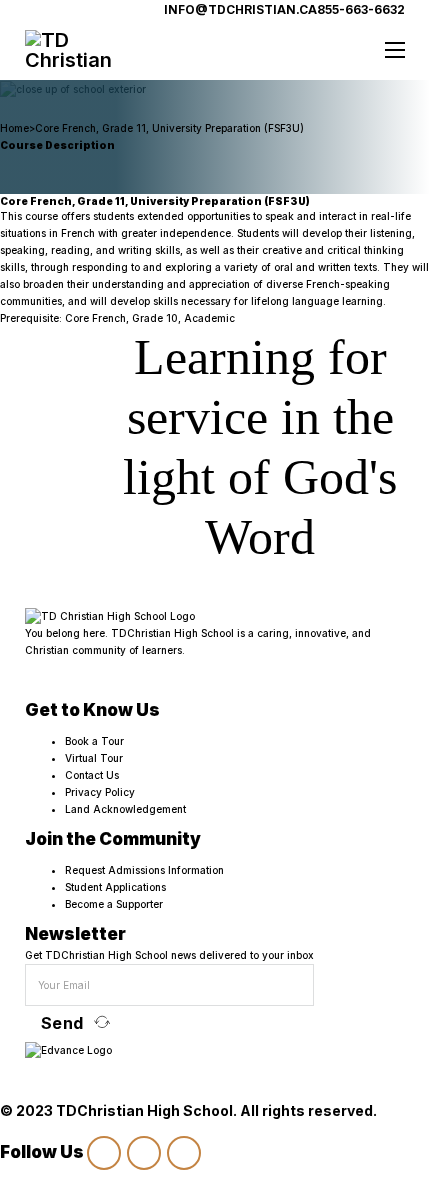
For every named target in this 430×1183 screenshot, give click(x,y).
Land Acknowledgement (125, 809)
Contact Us (92, 775)
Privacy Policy (100, 792)
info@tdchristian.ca (240, 9)
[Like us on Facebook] (144, 1153)
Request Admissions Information (144, 870)
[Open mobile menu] (395, 50)
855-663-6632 (361, 9)
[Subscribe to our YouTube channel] (184, 1153)
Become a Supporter (114, 904)
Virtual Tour (94, 758)
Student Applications (115, 887)
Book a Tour (94, 741)
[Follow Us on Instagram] (104, 1153)
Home (14, 128)
